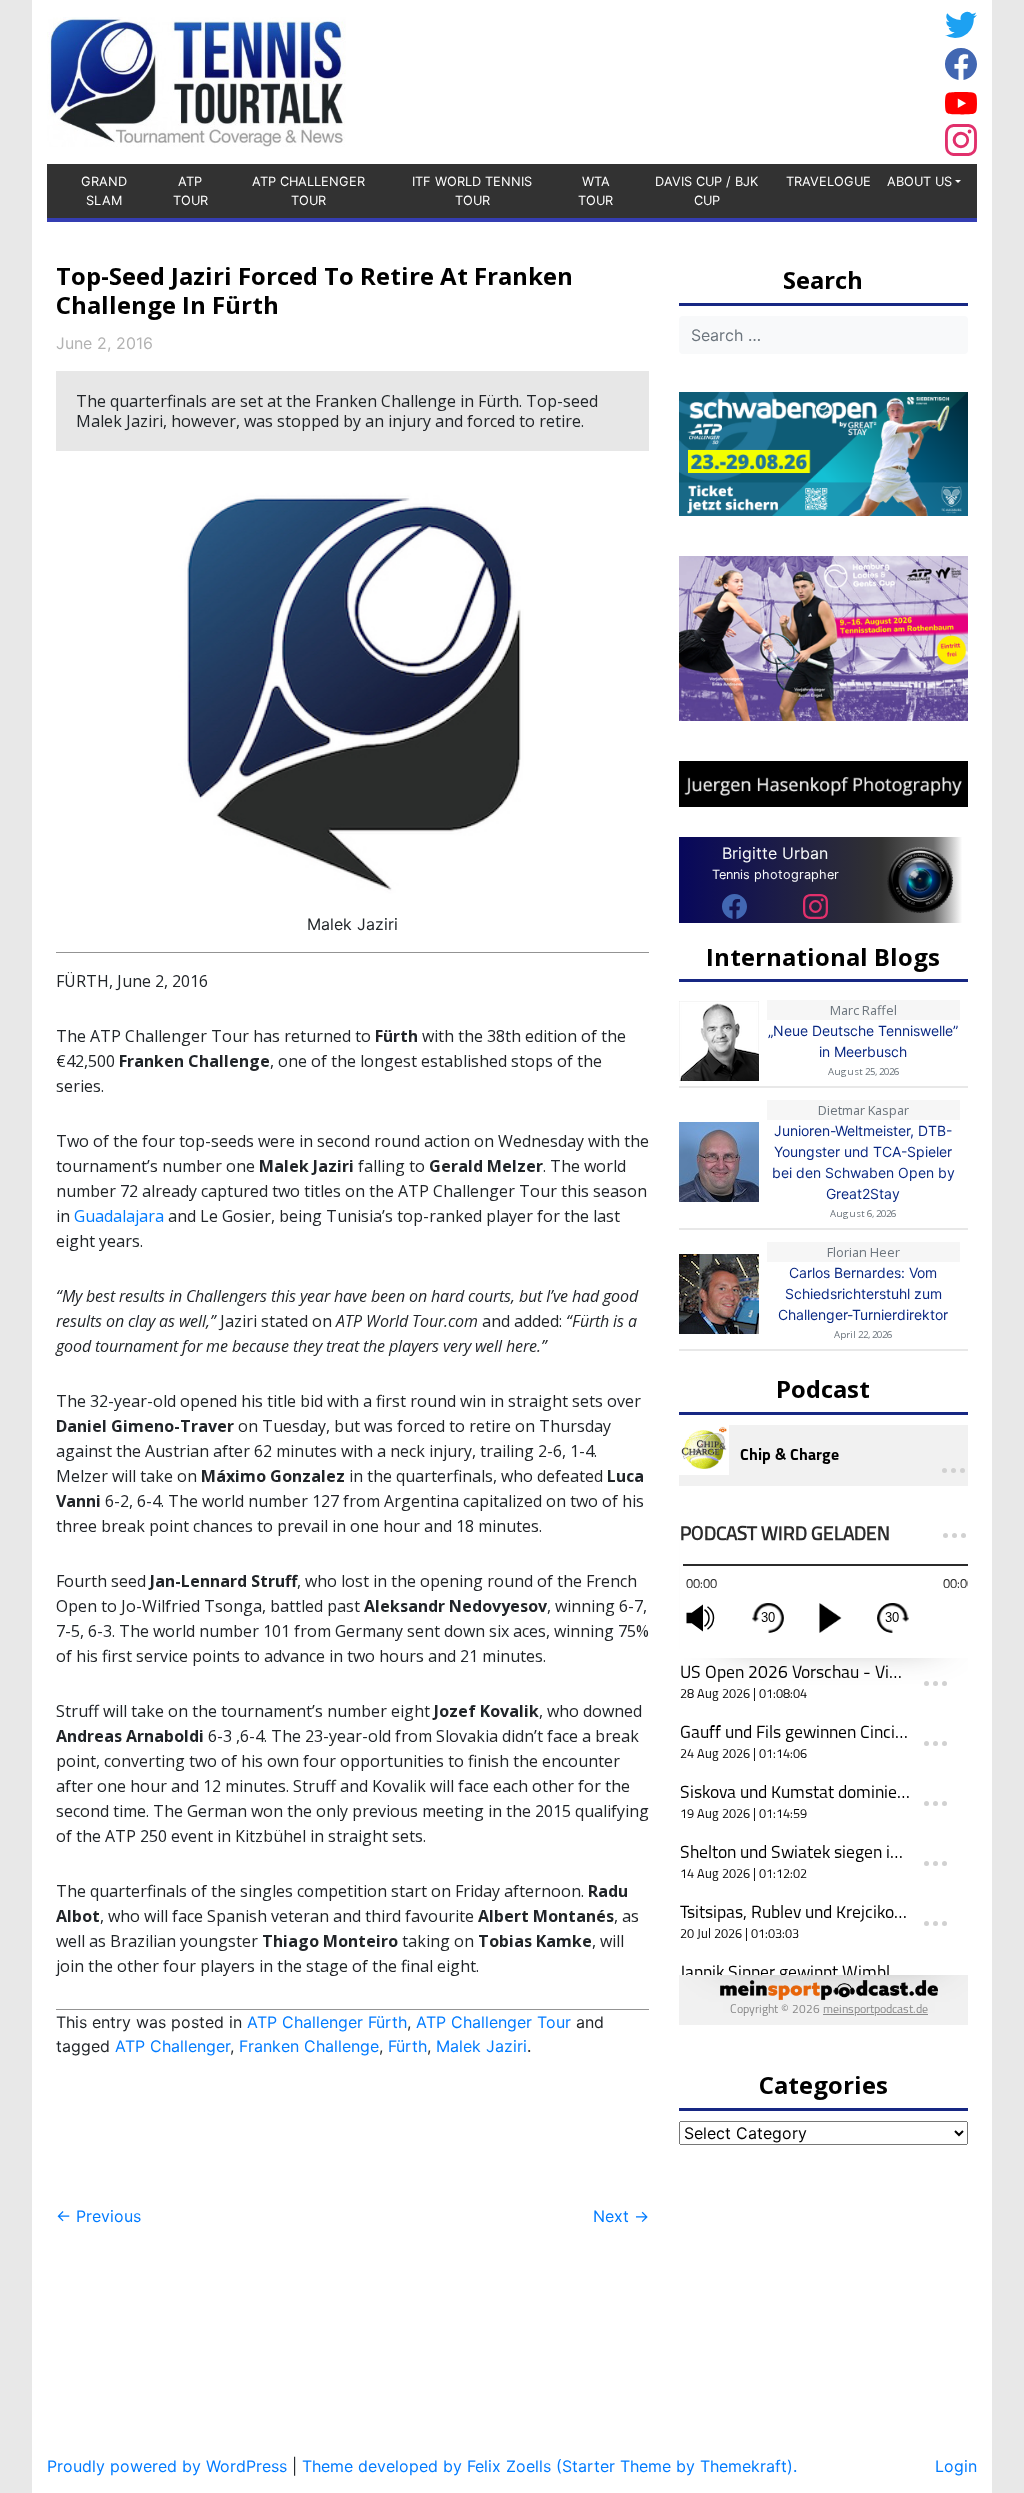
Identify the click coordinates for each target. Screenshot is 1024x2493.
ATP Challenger (172, 2046)
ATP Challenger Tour (308, 191)
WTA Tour (595, 191)
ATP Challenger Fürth (327, 2022)
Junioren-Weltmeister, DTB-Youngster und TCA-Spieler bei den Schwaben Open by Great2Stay (863, 1162)
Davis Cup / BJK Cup (706, 191)
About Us (919, 181)
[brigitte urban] (734, 906)
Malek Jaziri (481, 2046)
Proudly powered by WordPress (167, 2466)
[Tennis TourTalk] (196, 80)
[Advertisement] (777, 79)
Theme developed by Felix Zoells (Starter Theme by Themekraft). (549, 2466)
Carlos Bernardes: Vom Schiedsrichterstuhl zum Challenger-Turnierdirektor (863, 1293)
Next (621, 2216)
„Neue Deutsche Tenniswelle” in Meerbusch (863, 1041)
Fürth (407, 2046)
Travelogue (828, 181)
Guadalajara (119, 1216)
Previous (98, 2216)
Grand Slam (104, 191)
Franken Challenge (309, 2046)
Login (956, 2466)
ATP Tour (190, 191)
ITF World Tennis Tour (472, 191)
